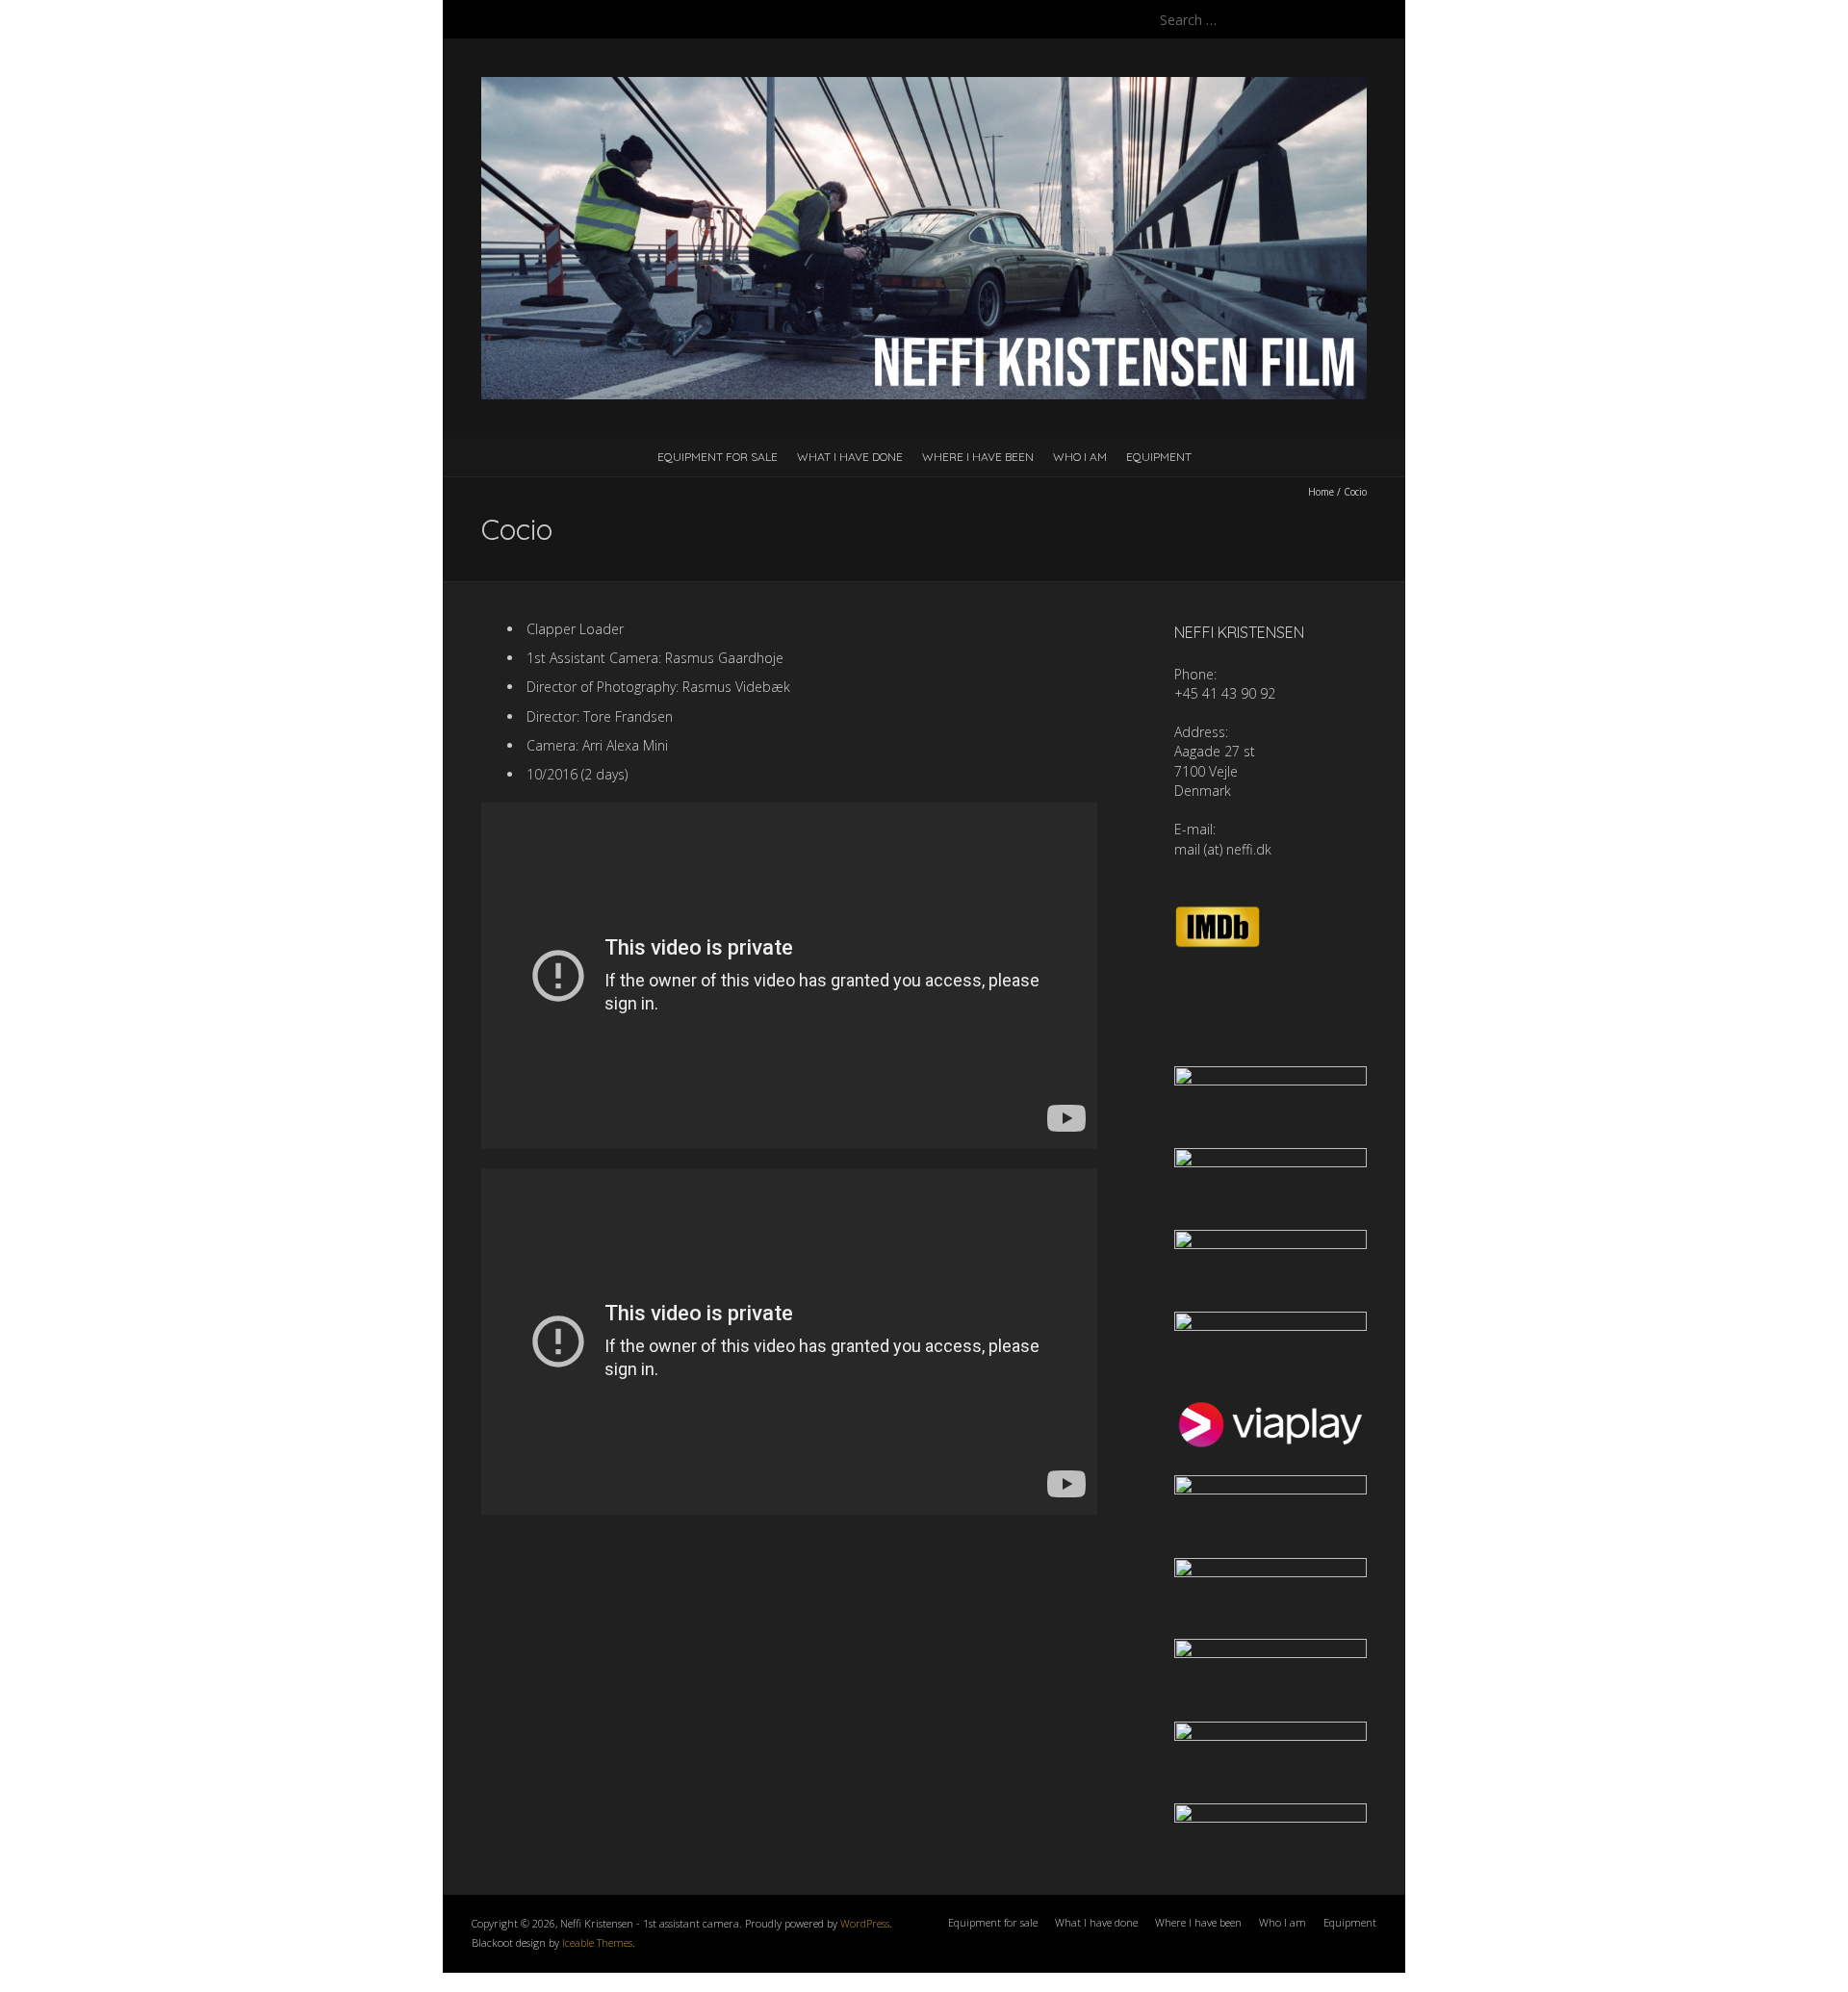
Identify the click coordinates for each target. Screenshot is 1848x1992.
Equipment (1159, 457)
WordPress (865, 1923)
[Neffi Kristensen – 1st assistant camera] (924, 86)
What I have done (850, 457)
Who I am (1080, 457)
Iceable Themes (597, 1942)
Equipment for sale (718, 457)
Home (1321, 492)
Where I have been (978, 457)
